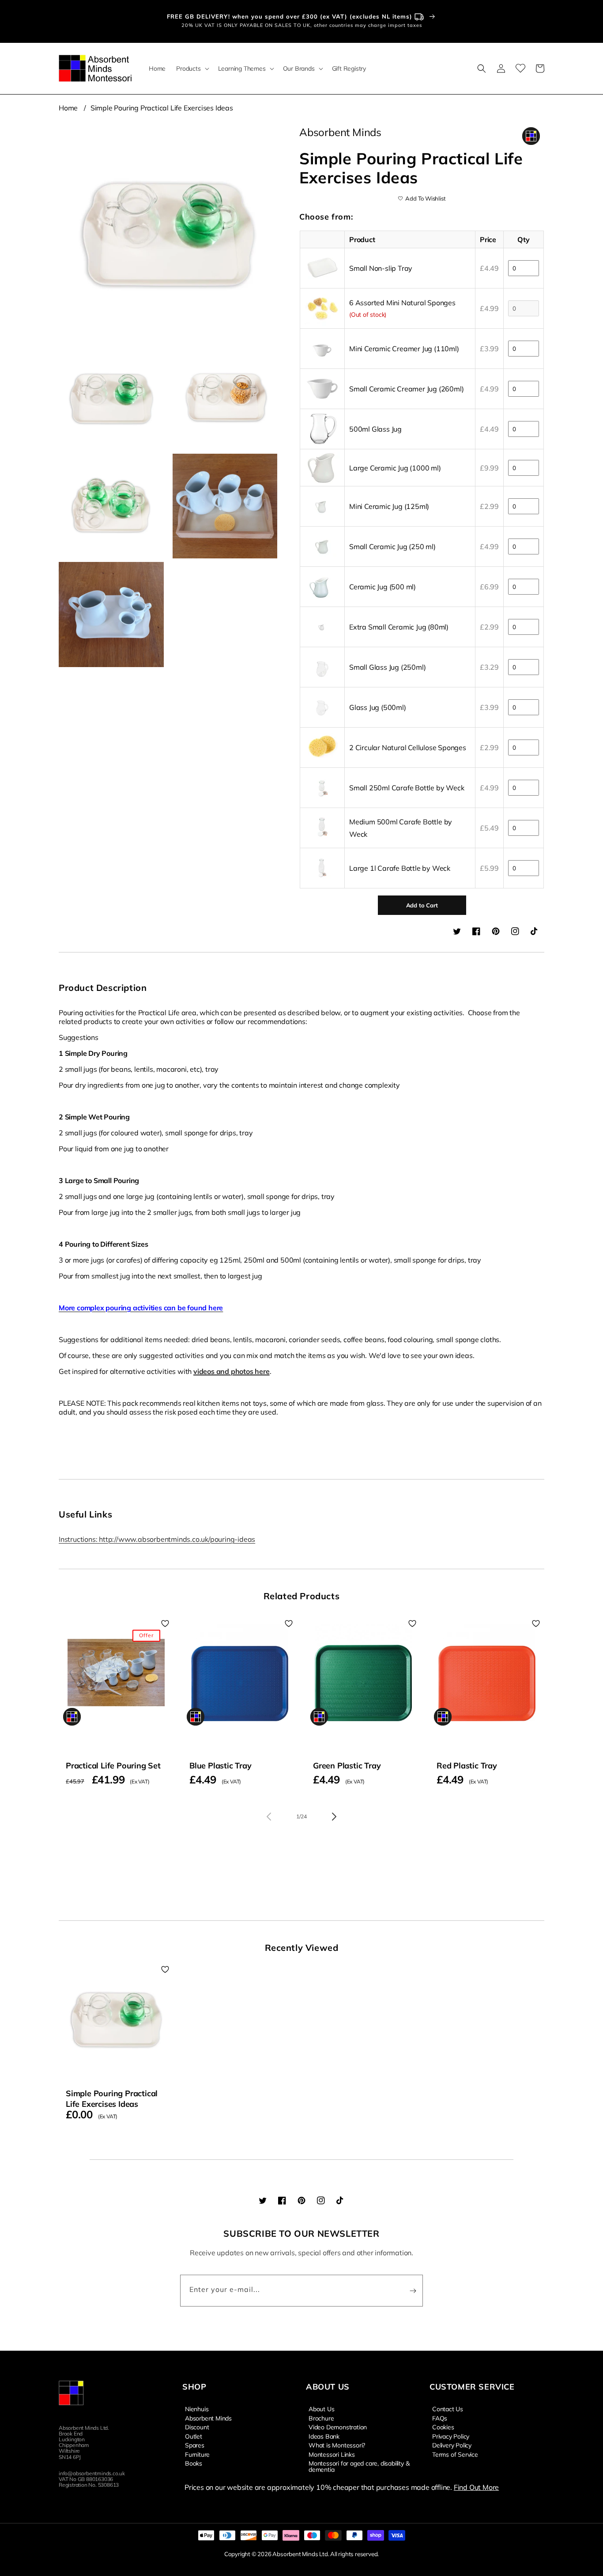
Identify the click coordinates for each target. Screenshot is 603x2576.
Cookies (443, 2427)
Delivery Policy (452, 2445)
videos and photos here (232, 1371)
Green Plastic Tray (347, 1766)
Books (194, 2463)
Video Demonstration (338, 2427)
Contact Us (448, 2409)
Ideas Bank (324, 2436)
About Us (321, 2409)
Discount (197, 2427)
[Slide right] (334, 1817)
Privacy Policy (451, 2436)
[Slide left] (269, 1817)
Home (68, 108)
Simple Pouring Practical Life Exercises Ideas (162, 108)
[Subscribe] (413, 2291)
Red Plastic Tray (467, 1766)
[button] (192, 68)
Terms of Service (455, 2454)
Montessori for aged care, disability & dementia (359, 2466)
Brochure (321, 2418)
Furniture (197, 2454)
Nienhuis (197, 2409)
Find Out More (476, 2487)
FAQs (440, 2418)
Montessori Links (332, 2454)
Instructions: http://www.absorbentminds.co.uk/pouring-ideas (157, 1539)
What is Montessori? (337, 2445)
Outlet (194, 2436)
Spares (195, 2445)
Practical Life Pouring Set (113, 1766)
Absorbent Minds (208, 2418)
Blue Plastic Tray (220, 1766)
